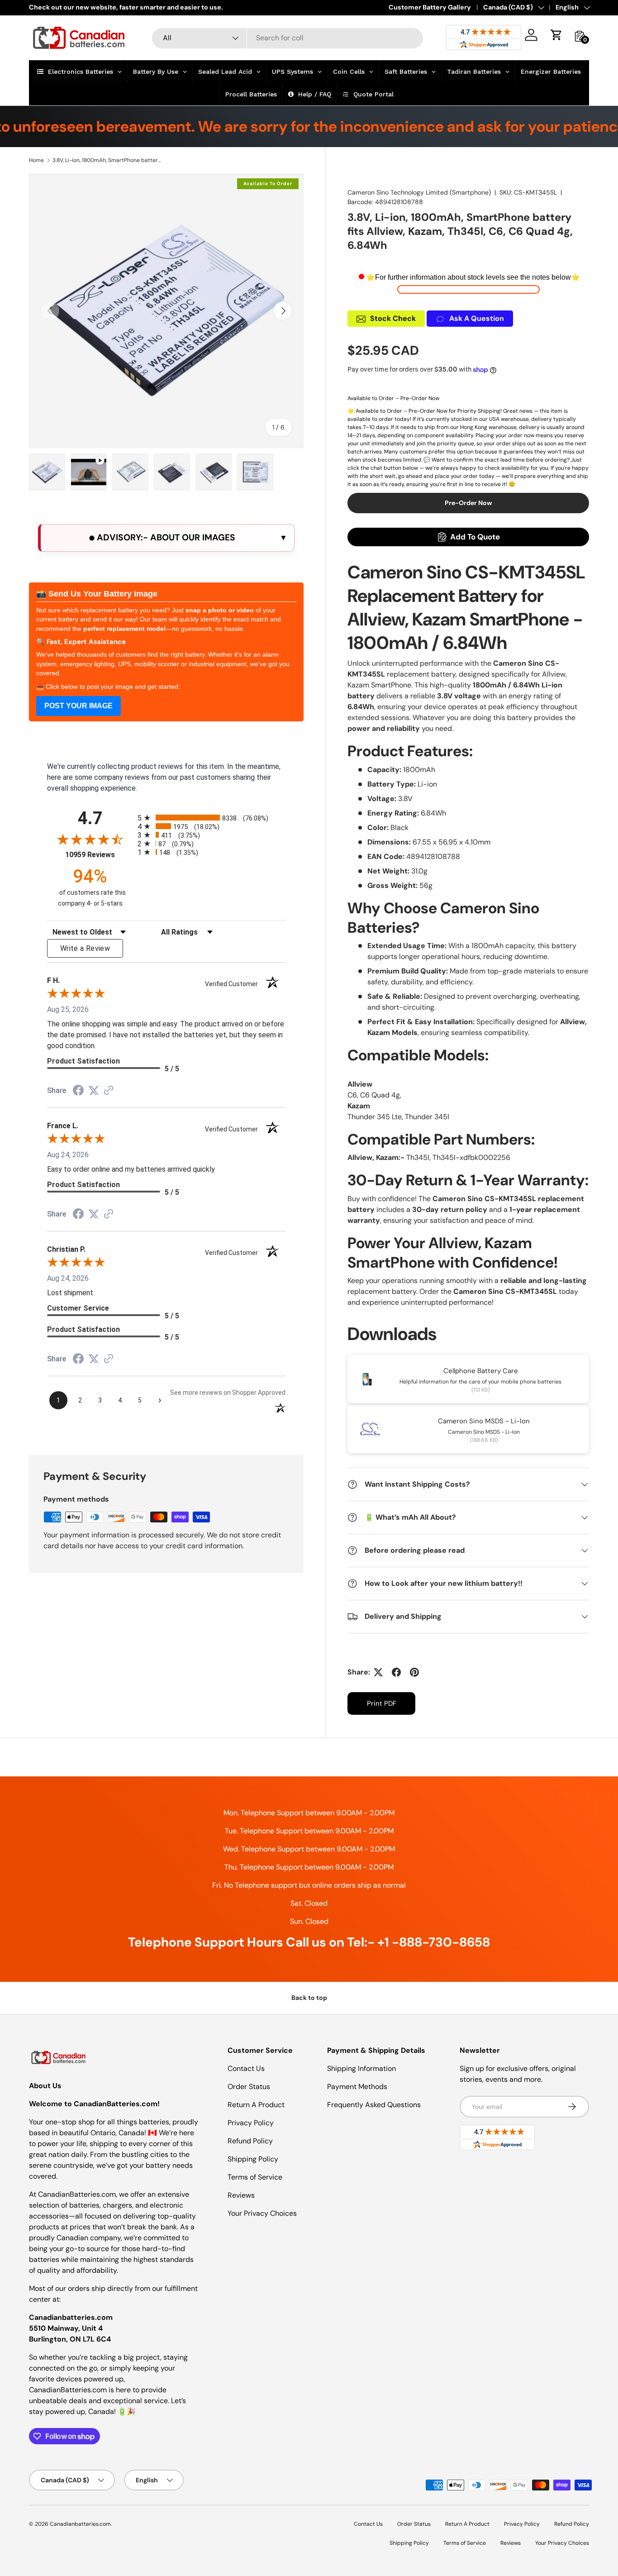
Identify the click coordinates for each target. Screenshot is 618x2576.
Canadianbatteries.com (80, 2524)
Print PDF (382, 1703)
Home (36, 160)
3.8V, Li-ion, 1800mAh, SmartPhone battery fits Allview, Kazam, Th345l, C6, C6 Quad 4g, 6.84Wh (107, 160)
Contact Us (246, 2068)
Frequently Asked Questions (374, 2105)
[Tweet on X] (378, 1672)
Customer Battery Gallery (430, 7)
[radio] (212, 818)
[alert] (166, 538)
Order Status (249, 2087)
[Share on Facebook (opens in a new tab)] (78, 1091)
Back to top (309, 1998)
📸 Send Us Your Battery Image (97, 594)
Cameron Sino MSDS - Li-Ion (484, 1421)
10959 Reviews (99, 855)
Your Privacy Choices (262, 2213)
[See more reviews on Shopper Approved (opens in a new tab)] (109, 1091)
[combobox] (288, 38)
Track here (371, 7)
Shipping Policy (253, 2159)
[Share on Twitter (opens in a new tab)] (94, 1090)
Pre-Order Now (468, 503)
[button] (556, 35)
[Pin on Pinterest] (414, 1672)
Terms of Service (255, 2177)
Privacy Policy (251, 2123)
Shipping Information (361, 2068)
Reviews (241, 2195)
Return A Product (256, 2105)
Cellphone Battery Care (481, 1371)
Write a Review (85, 948)
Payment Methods (357, 2087)
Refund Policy (250, 2141)
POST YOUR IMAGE (78, 706)
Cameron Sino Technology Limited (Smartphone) (419, 192)
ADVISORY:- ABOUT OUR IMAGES (165, 537)
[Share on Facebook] (396, 1672)
